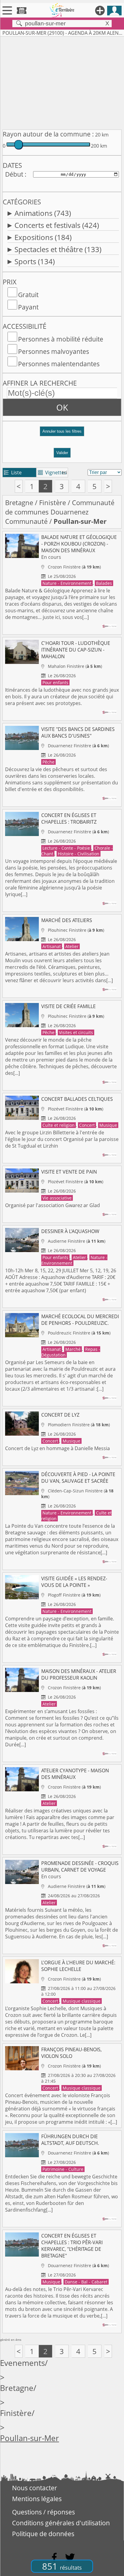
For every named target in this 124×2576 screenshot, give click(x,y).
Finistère (53, 503)
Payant (28, 307)
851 (62, 2566)
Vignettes (52, 473)
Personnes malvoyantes (54, 351)
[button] (62, 434)
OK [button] (62, 407)
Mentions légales (37, 2499)
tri (65, 473)
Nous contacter (35, 2488)
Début (14, 174)
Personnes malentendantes (59, 364)
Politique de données (43, 2534)
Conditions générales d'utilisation (61, 2523)
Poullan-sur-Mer (29, 2438)
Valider (62, 453)
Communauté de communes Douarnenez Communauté (60, 512)
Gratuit (28, 295)
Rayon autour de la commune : (48, 134)
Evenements (22, 2363)
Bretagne (19, 503)
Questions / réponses (43, 2512)
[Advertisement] (62, 82)
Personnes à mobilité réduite (61, 339)
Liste (13, 473)
